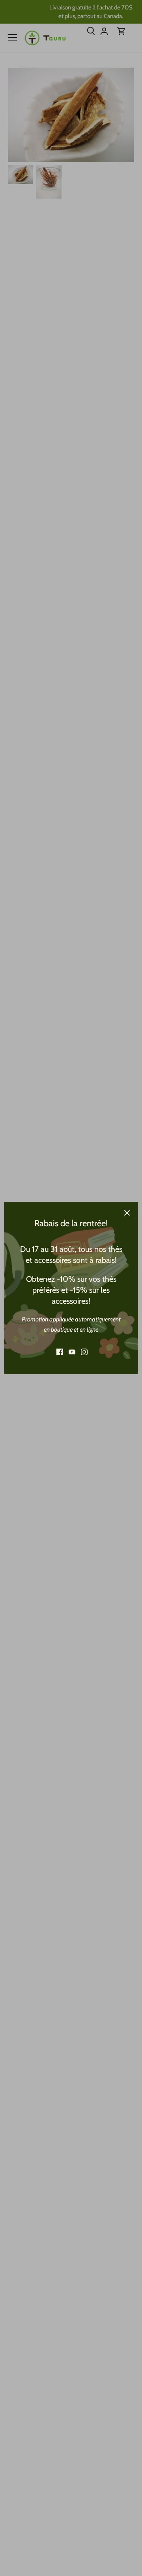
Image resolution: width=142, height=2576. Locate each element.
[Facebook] (60, 1352)
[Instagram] (84, 1352)
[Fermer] (127, 1213)
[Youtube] (72, 1352)
